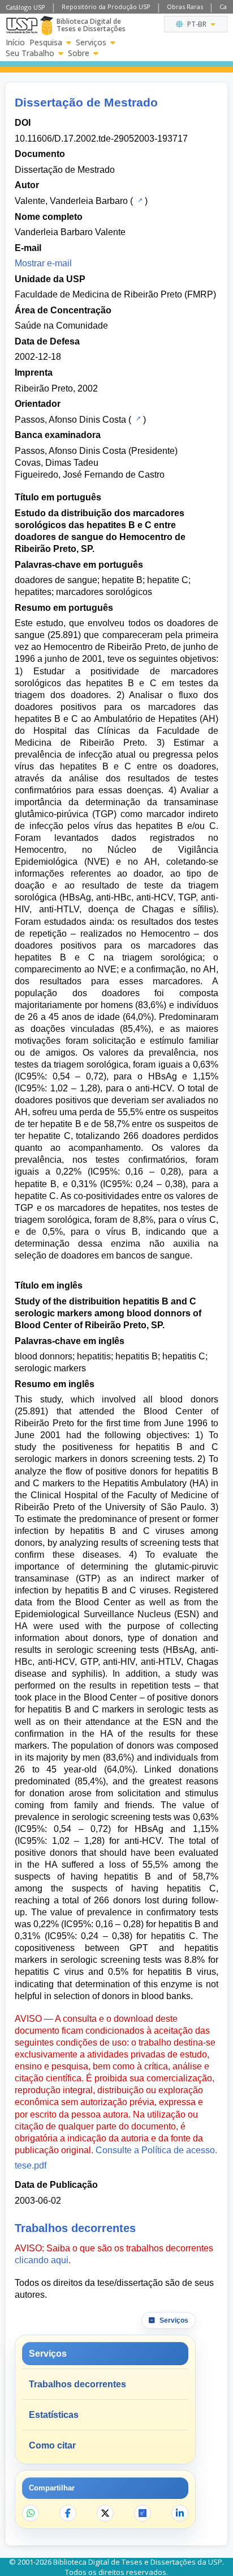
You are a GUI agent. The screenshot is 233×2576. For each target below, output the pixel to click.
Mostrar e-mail (43, 263)
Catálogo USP (25, 7)
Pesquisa (46, 42)
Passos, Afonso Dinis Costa (70, 420)
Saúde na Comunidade (61, 326)
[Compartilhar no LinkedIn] (180, 2513)
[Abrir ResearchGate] (143, 2513)
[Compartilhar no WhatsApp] (31, 2513)
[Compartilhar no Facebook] (68, 2513)
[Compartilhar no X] (105, 2513)
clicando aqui (42, 2260)
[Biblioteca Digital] (47, 25)
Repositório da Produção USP (106, 7)
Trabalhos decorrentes (77, 2384)
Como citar (52, 2445)
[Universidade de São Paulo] (22, 25)
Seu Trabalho (30, 53)
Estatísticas (54, 2415)
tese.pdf (31, 2165)
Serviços (91, 42)
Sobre (79, 53)
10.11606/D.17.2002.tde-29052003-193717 (101, 139)
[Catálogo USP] (139, 200)
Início (15, 42)
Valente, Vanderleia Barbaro (71, 201)
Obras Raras (185, 7)
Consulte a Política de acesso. (156, 2150)
